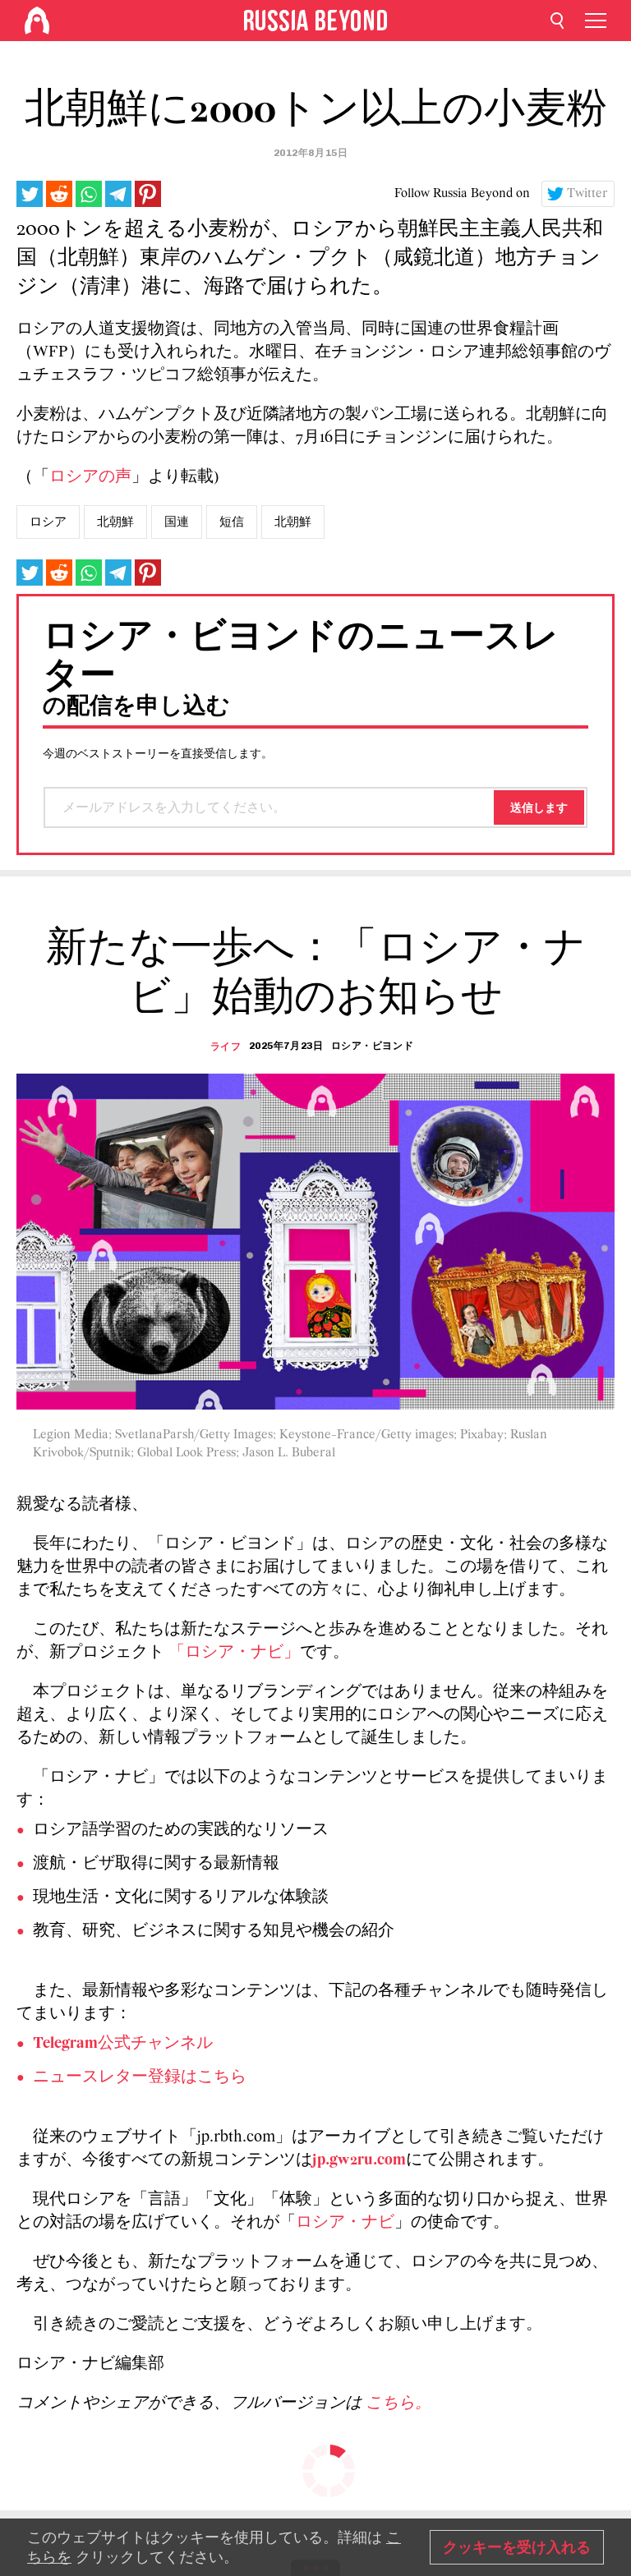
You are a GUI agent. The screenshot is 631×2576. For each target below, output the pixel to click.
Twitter (587, 194)
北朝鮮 (115, 522)
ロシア (48, 522)
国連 (177, 522)
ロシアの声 (90, 477)
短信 (232, 522)
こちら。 (398, 2403)
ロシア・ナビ (345, 2223)
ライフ (226, 1046)
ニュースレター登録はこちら (140, 2077)
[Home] (37, 21)
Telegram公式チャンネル (123, 2044)
